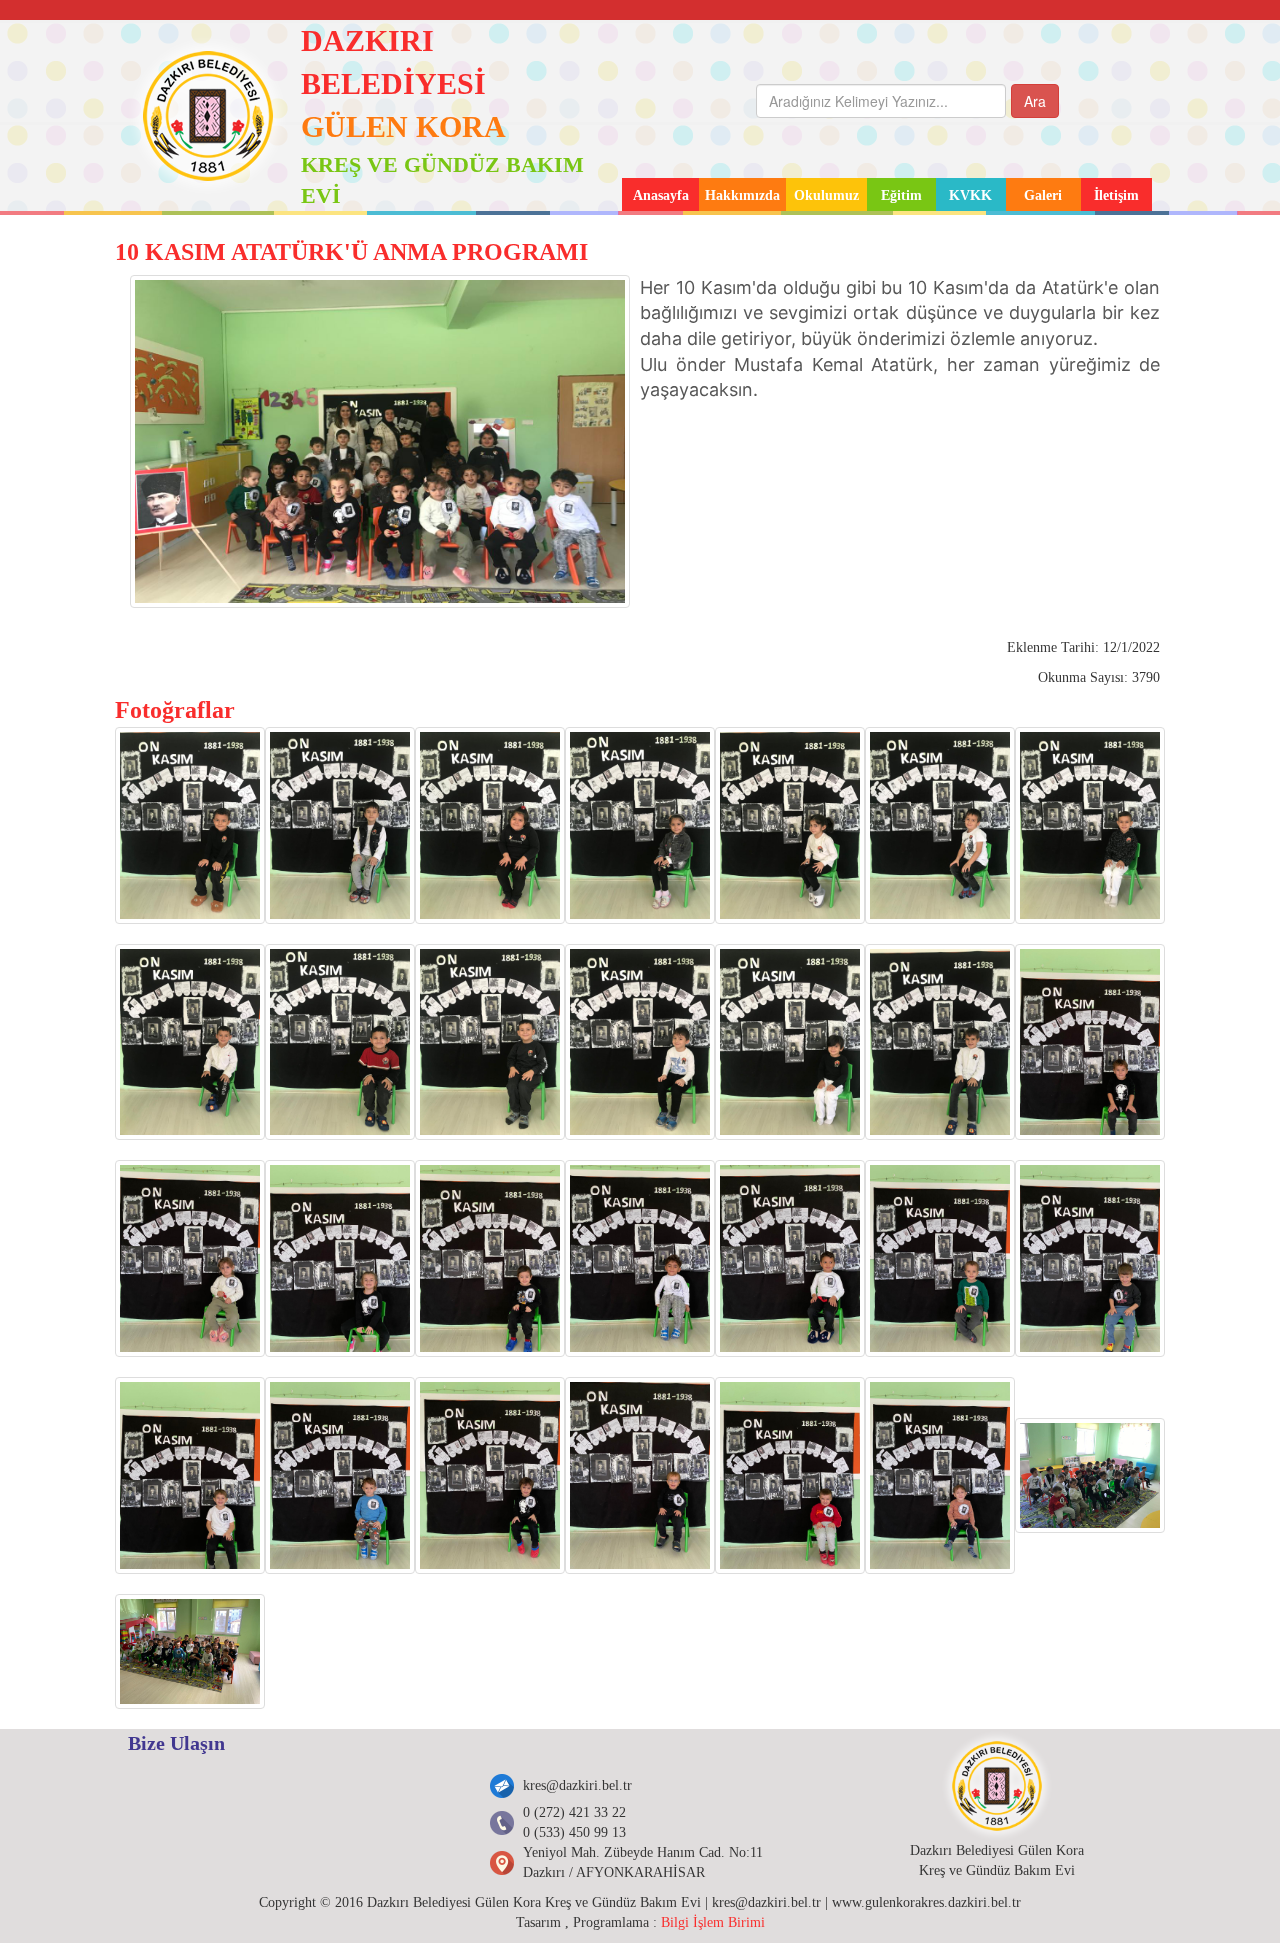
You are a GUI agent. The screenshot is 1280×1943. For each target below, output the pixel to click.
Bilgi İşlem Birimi (713, 1922)
